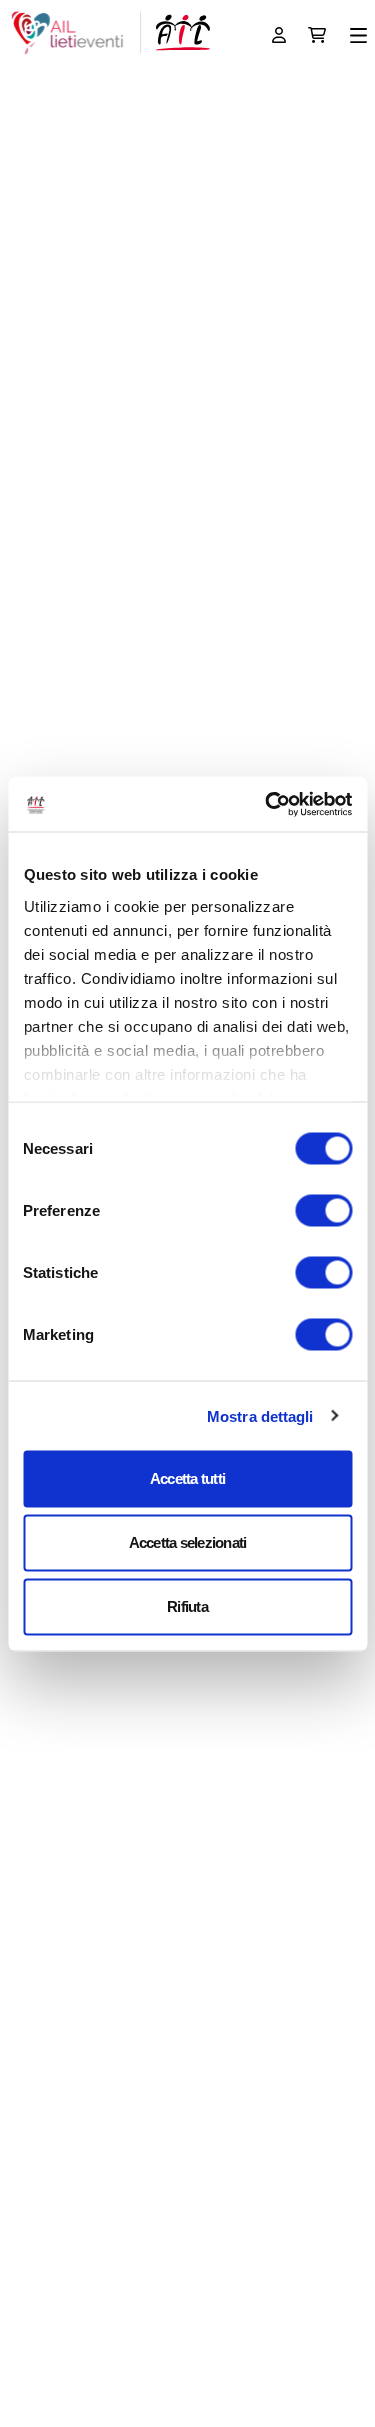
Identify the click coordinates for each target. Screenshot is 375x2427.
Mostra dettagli (260, 1415)
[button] (358, 35)
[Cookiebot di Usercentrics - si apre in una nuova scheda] (267, 804)
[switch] (323, 1211)
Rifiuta (187, 1606)
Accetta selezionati (188, 1542)
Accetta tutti (187, 1478)
